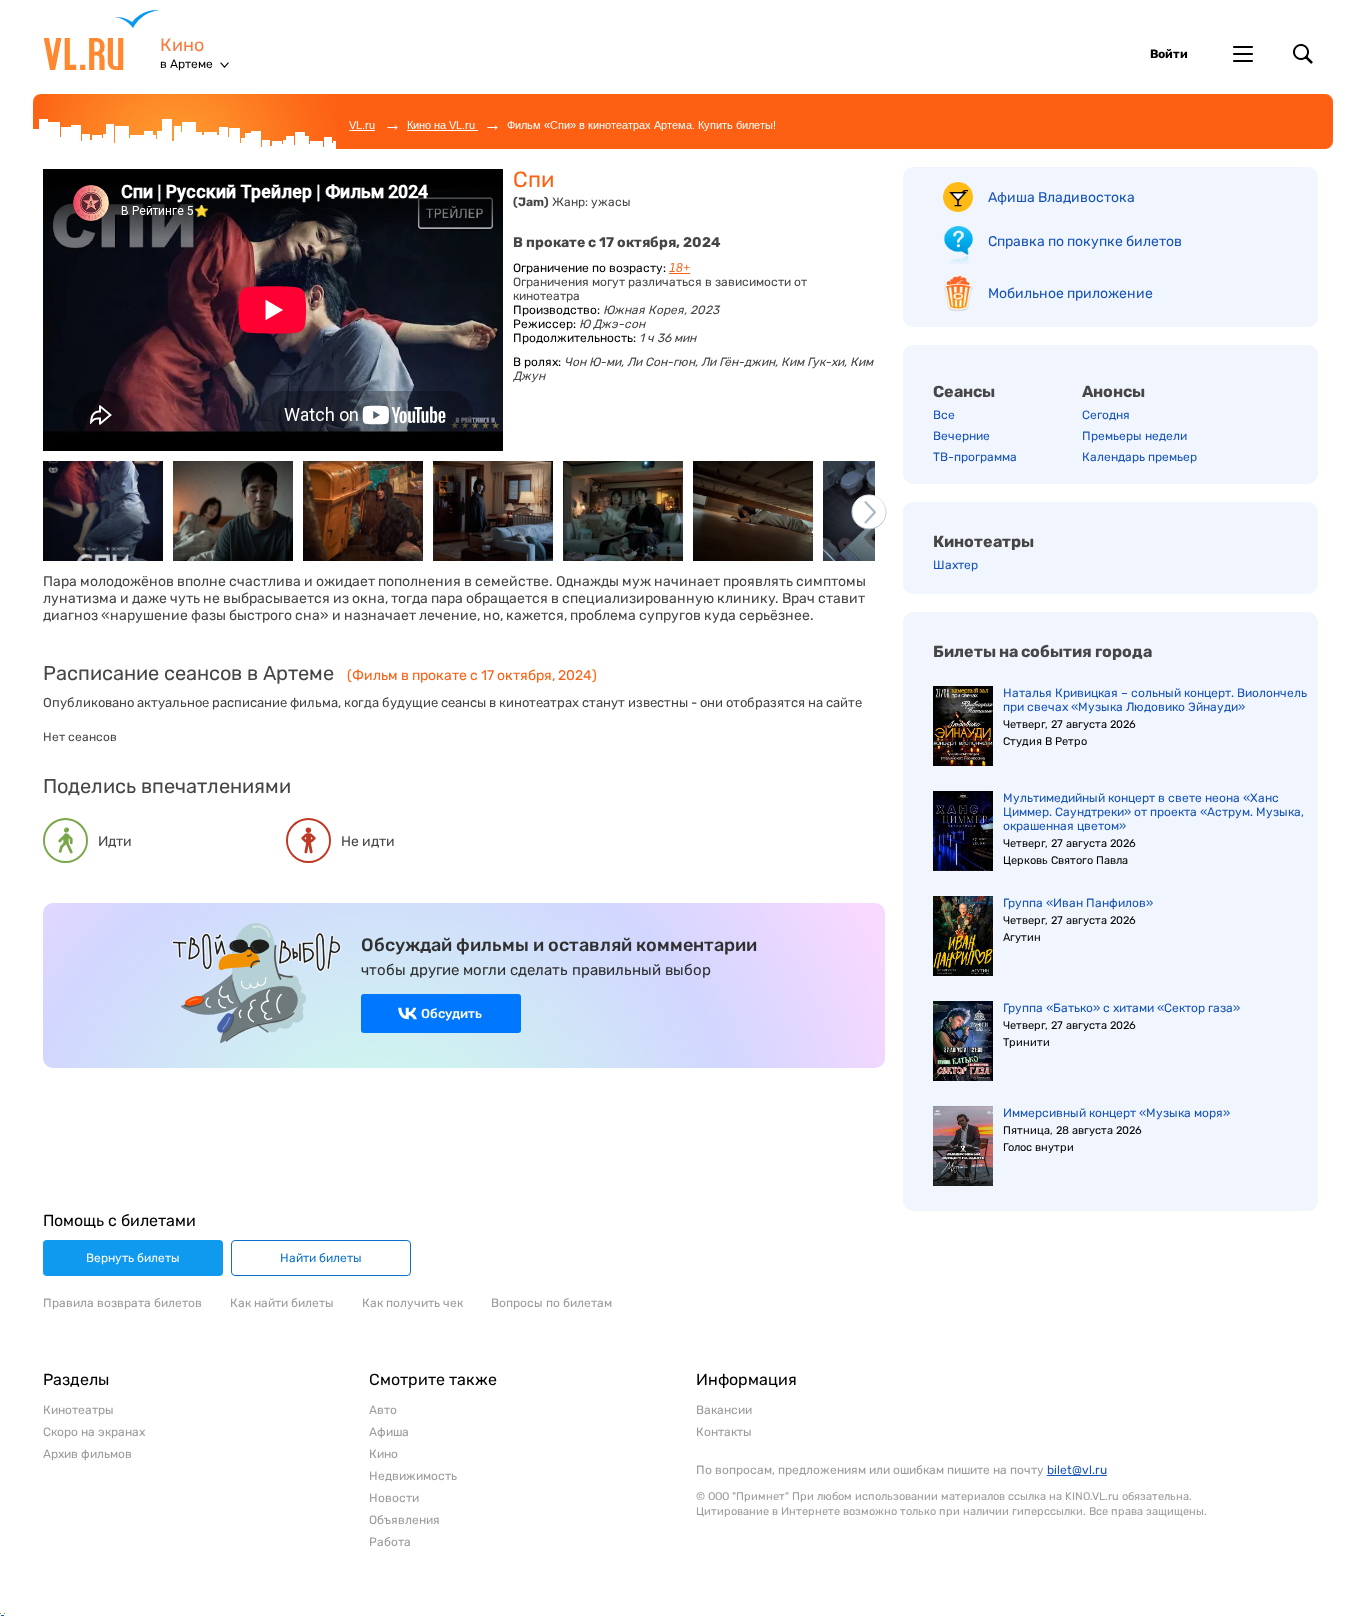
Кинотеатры (983, 541)
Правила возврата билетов (122, 1303)
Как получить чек (412, 1303)
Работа (390, 1542)
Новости (394, 1498)
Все (944, 415)
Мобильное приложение (1070, 293)
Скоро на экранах (94, 1432)
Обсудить (451, 1013)
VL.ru (101, 40)
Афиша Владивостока (1061, 197)
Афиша (389, 1432)
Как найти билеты (282, 1303)
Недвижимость (413, 1476)
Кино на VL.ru (442, 125)
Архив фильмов (87, 1454)
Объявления (404, 1520)
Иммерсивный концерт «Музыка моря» (1116, 1113)
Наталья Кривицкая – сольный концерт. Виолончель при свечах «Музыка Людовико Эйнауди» (1155, 700)
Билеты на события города (1042, 651)
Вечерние (961, 436)
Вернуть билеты (133, 1258)
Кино (182, 45)
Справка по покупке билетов (1085, 241)
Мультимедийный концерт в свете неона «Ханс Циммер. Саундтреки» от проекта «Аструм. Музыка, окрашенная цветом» (1153, 812)
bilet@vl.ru (1077, 1470)
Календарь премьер (1139, 457)
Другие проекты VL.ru (1243, 54)
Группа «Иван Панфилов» (1078, 903)
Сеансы (964, 391)
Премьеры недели (1134, 436)
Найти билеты (321, 1258)
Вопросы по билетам (551, 1303)
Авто (383, 1410)
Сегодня (1106, 415)
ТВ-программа (975, 457)
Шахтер (955, 565)
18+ (679, 268)
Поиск (1303, 54)
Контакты (724, 1432)
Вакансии (724, 1410)
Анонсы (1113, 391)
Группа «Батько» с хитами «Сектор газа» (1121, 1008)
